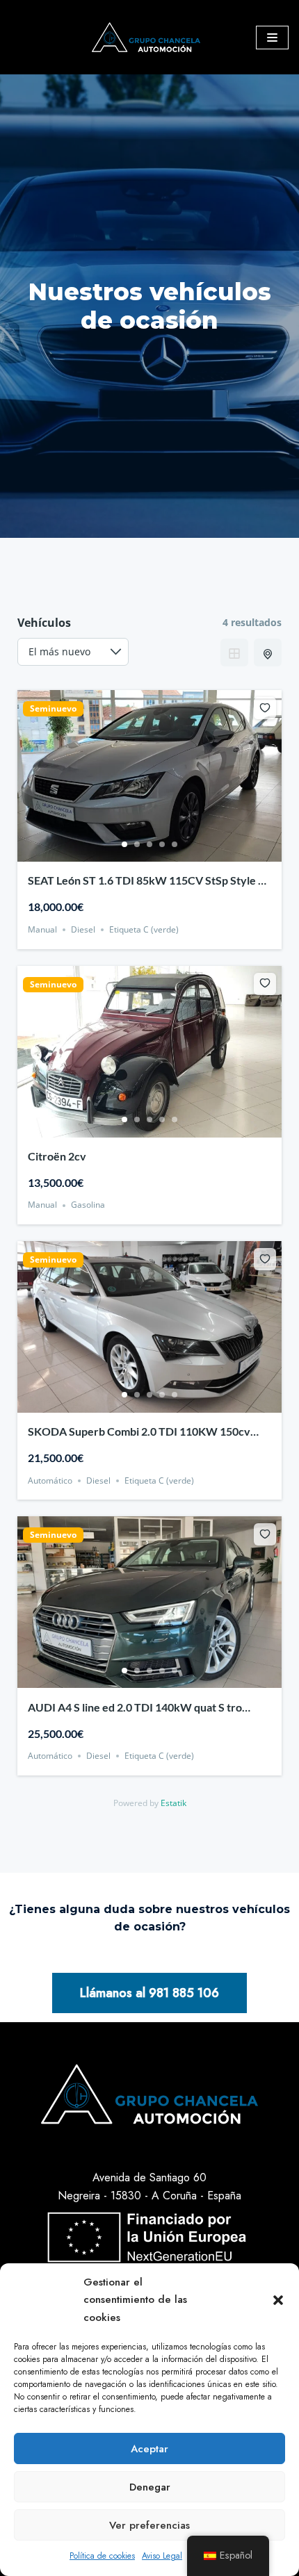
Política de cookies (102, 2556)
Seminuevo (53, 709)
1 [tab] (124, 844)
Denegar (150, 2487)
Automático (50, 1480)
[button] (278, 2300)
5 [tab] (175, 844)
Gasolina (88, 1205)
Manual (42, 929)
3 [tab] (149, 844)
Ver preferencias (149, 2525)
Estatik (173, 1803)
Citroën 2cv (57, 1156)
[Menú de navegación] (272, 38)
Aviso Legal (162, 2556)
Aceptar (149, 2449)
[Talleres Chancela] (149, 37)
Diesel (83, 929)
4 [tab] (162, 844)
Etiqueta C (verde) (144, 929)
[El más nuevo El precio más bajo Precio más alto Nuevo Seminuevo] (73, 652)
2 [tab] (137, 844)
